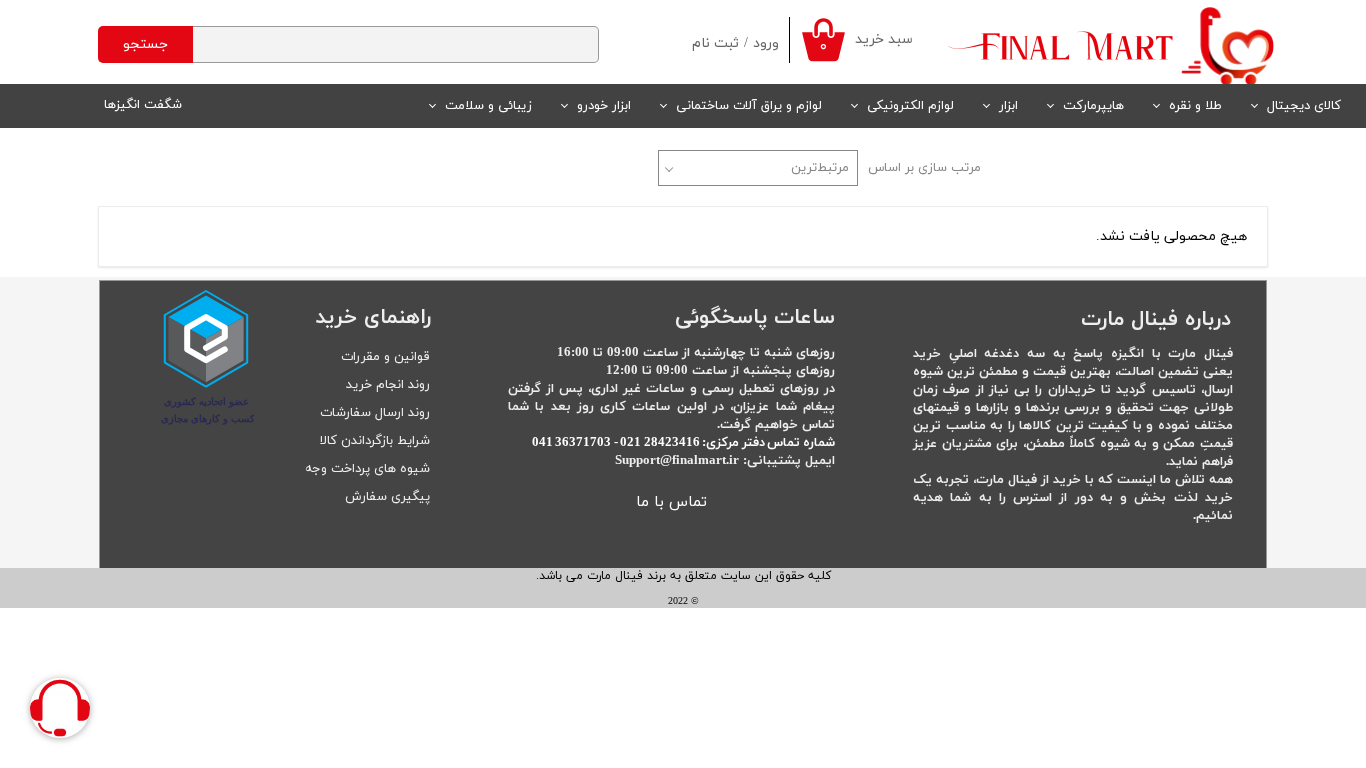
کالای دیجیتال (1304, 106)
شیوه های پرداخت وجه (367, 469)
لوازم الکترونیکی (910, 106)
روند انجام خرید (388, 385)
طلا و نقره (1195, 106)
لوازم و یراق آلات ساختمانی (749, 106)
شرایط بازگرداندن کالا (375, 441)
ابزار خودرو (604, 106)
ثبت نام (715, 43)
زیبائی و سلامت (488, 106)
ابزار (1008, 106)
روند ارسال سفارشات (375, 413)
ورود (766, 43)
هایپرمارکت (1093, 106)
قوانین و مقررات (385, 357)
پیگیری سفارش (387, 497)
